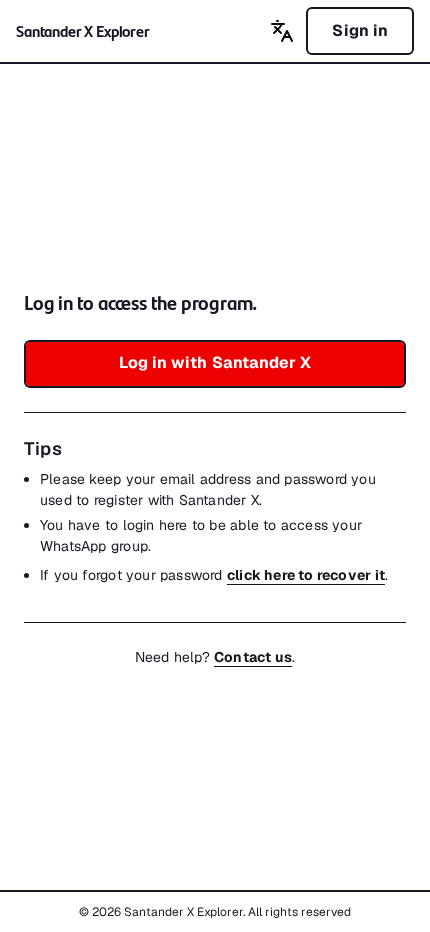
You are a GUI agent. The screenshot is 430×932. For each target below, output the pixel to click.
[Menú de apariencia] (282, 31)
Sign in (360, 30)
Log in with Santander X (215, 362)
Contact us (253, 657)
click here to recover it (306, 575)
